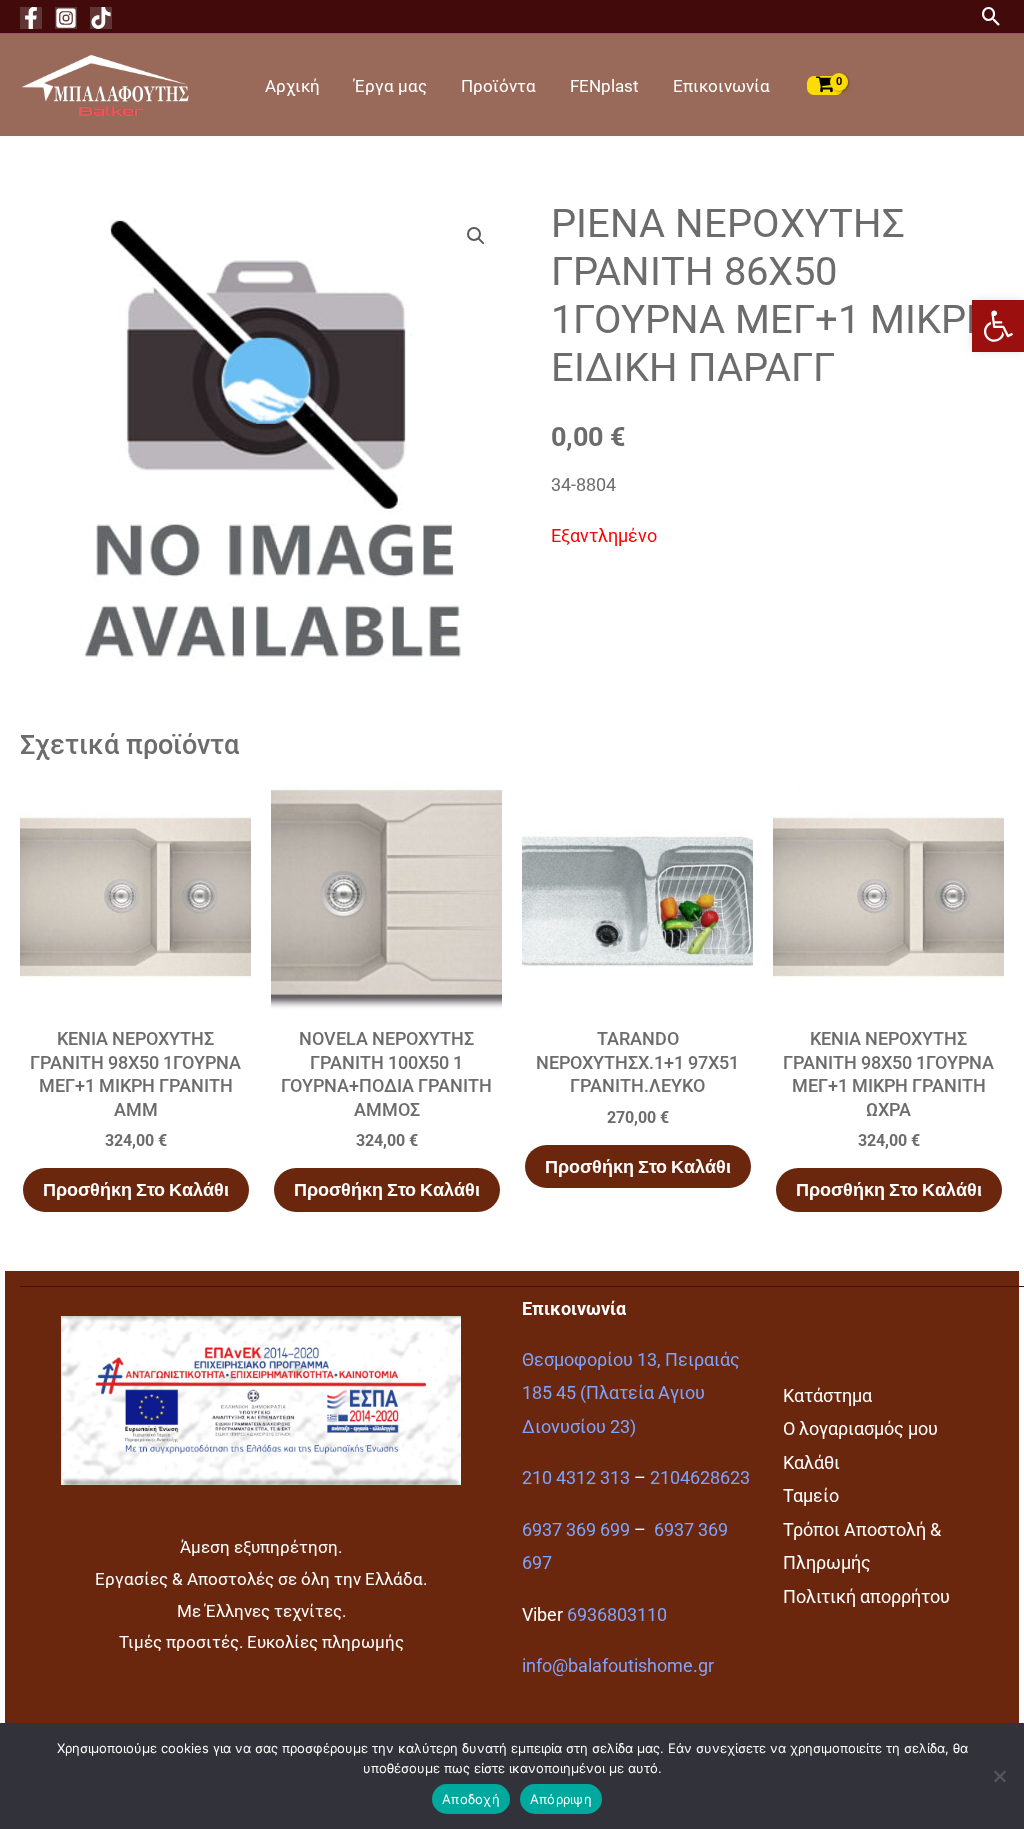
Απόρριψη (561, 1799)
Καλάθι (811, 1462)
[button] (998, 326)
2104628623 (700, 1477)
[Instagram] (66, 18)
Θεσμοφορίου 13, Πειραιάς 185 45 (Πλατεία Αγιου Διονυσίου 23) (631, 1393)
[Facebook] (31, 18)
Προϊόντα (498, 86)
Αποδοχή (471, 1799)
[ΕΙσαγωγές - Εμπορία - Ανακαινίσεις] (105, 83)
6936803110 (617, 1614)
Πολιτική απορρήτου (866, 1596)
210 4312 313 (576, 1477)
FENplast (604, 86)
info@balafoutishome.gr (618, 1665)
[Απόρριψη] (999, 1776)
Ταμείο (811, 1495)
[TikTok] (101, 18)
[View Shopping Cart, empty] (825, 85)
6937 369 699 (576, 1529)
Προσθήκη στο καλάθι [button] (136, 1189)
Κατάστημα (827, 1395)
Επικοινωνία (721, 86)
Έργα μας (390, 86)
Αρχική (292, 86)
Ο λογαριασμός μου (860, 1428)
